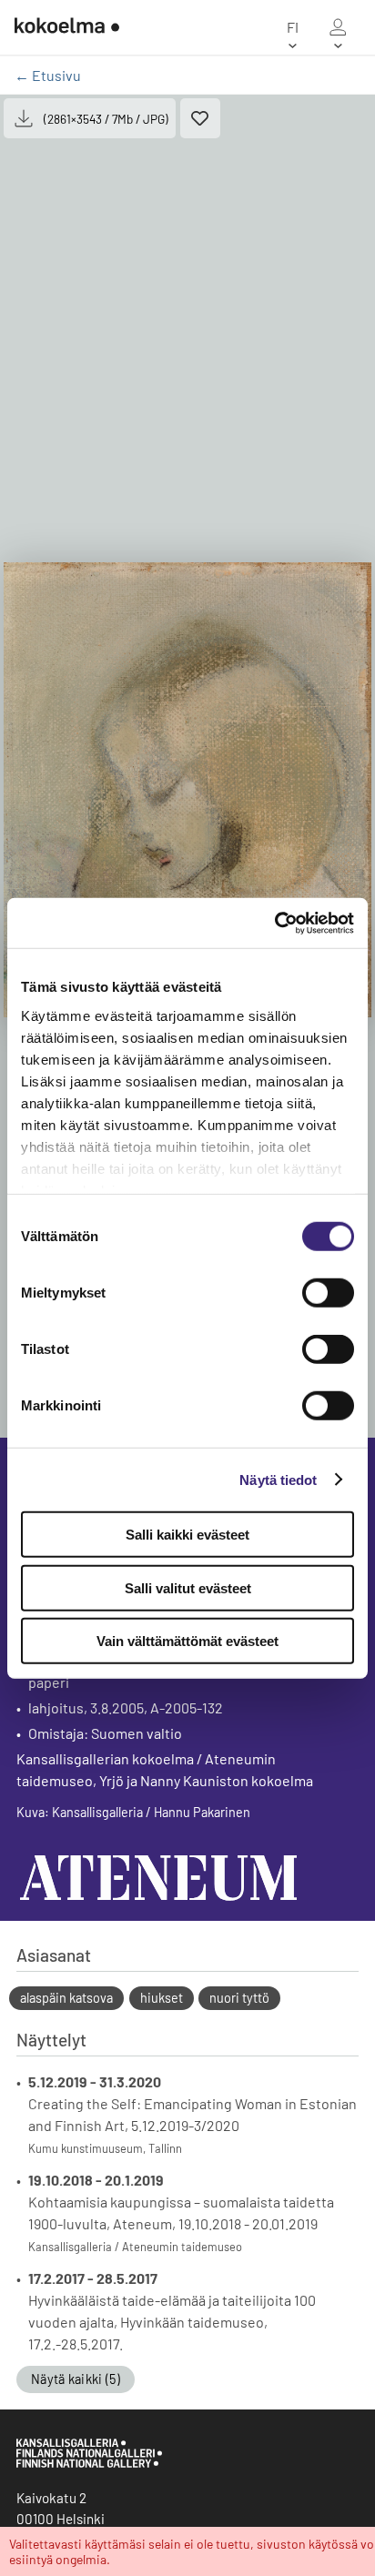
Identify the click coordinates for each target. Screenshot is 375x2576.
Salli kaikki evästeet (187, 1535)
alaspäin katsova (66, 1998)
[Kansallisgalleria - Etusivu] (67, 27)
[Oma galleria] (338, 27)
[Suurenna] (187, 790)
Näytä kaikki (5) (76, 2379)
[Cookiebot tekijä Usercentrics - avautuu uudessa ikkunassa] (274, 923)
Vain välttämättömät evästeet (187, 1641)
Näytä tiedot (278, 1479)
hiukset (162, 1998)
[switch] (328, 1293)
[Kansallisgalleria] (89, 2463)
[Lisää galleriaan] (200, 118)
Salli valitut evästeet (188, 1587)
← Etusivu (48, 75)
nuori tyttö (239, 1998)
